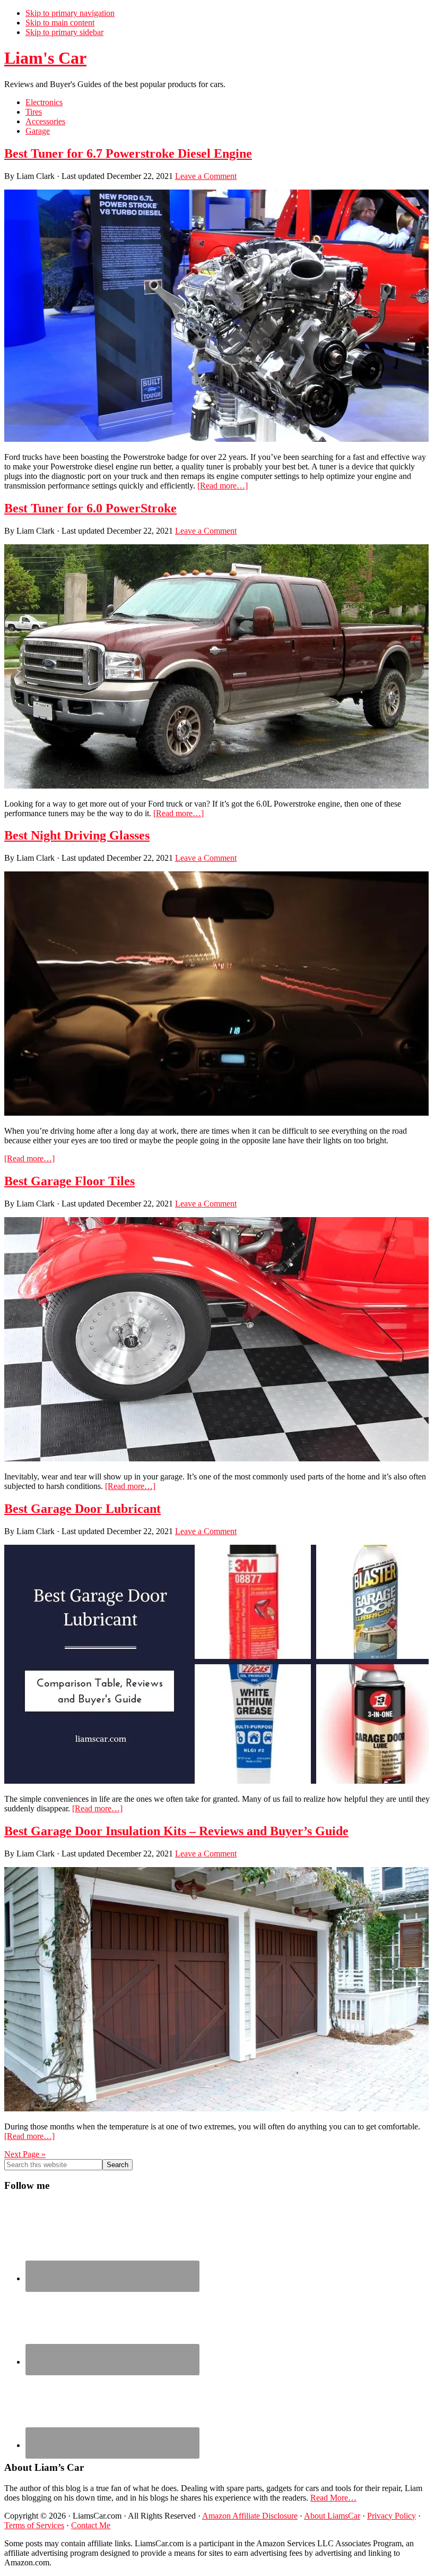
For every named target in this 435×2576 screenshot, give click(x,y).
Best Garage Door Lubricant (82, 1509)
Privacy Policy (391, 2516)
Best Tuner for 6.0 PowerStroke (90, 508)
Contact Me (91, 2525)
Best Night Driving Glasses (77, 835)
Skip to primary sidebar (64, 32)
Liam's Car (45, 58)
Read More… (333, 2498)
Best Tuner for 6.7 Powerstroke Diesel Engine (128, 153)
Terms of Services (34, 2525)
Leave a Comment (206, 176)
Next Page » (25, 2154)
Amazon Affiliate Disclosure (250, 2516)
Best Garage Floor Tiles (69, 1181)
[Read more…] (223, 486)
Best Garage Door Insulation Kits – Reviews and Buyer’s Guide (176, 1831)
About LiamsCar (332, 2516)
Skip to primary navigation (70, 13)
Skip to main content (60, 23)
